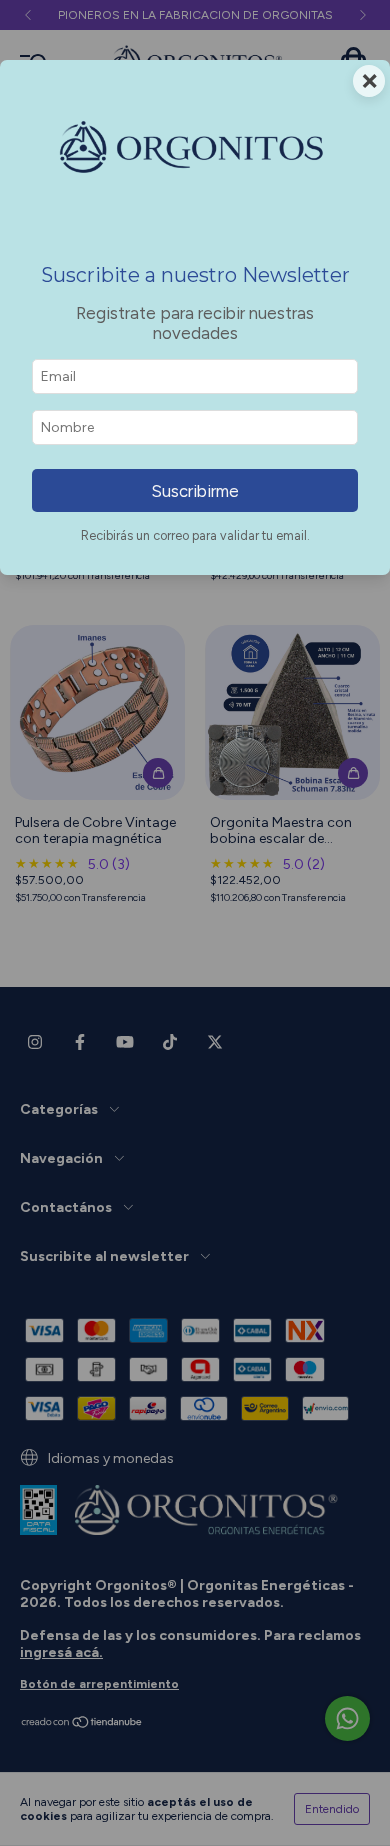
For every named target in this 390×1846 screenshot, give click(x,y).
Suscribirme (195, 491)
